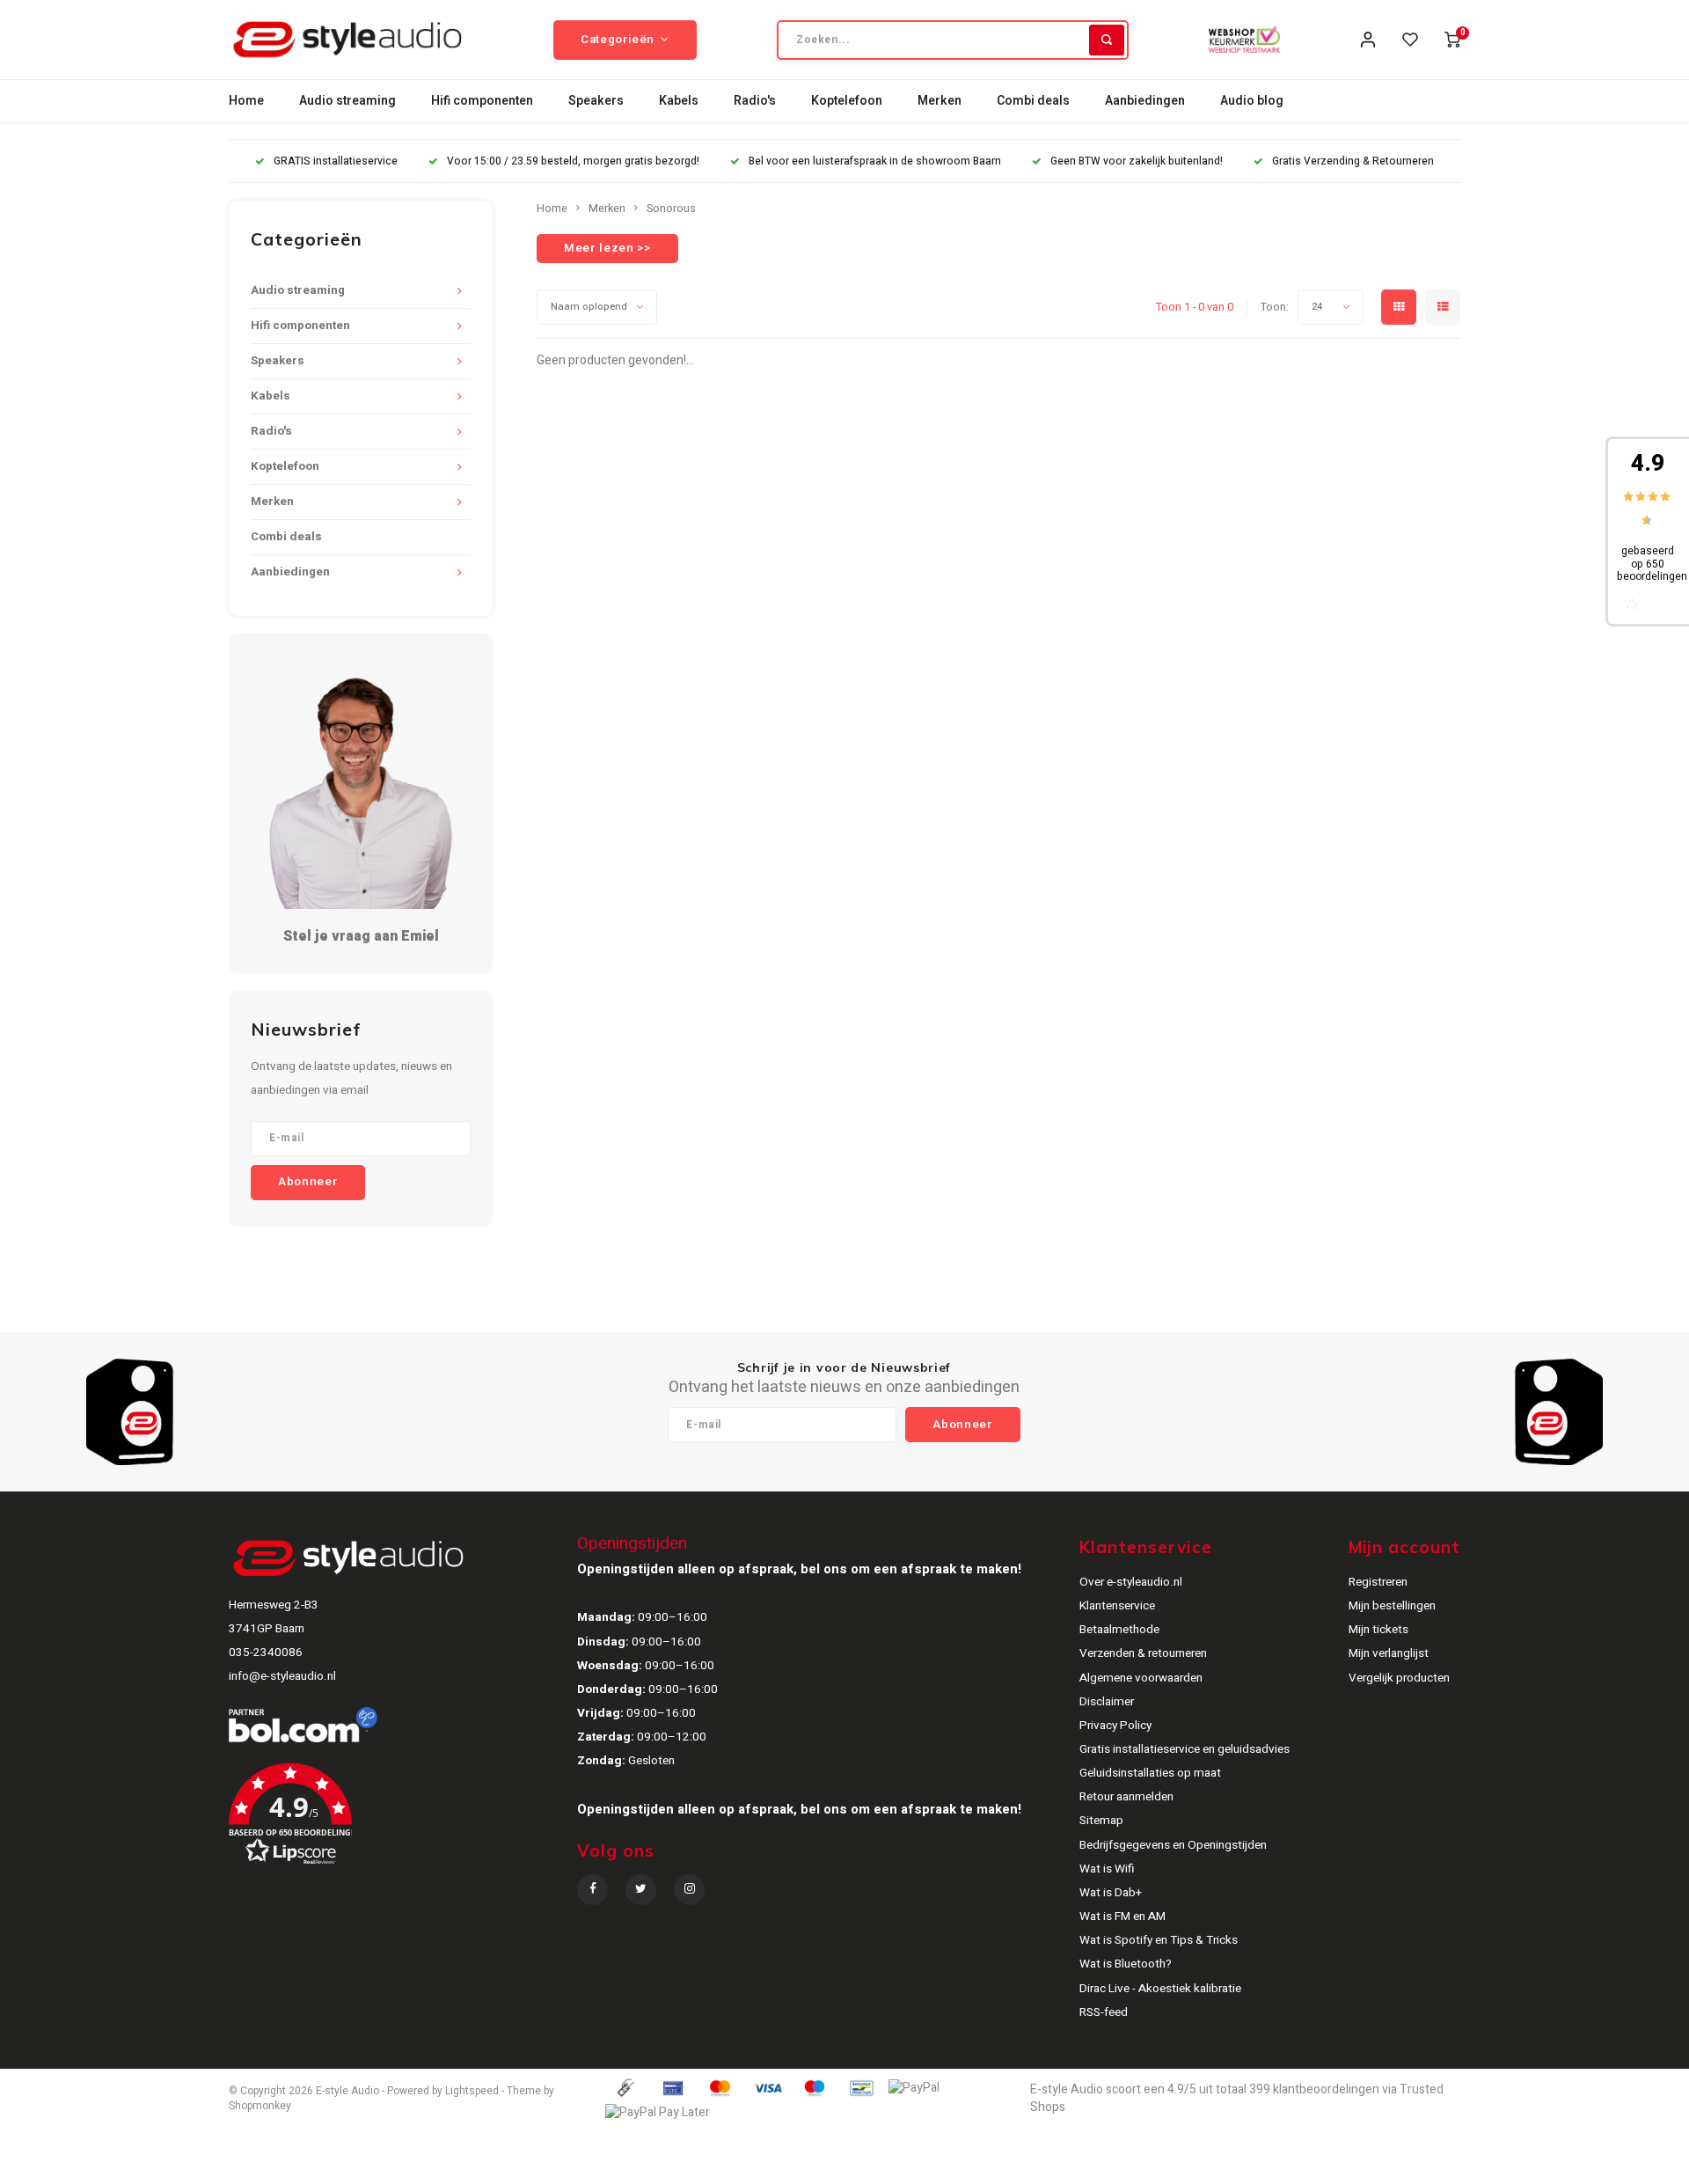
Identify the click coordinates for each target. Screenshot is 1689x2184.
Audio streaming (347, 101)
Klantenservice (1117, 1606)
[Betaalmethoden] (625, 2088)
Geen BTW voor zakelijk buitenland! (1137, 161)
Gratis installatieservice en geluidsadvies (1184, 1749)
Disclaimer (1107, 1702)
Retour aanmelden (1126, 1797)
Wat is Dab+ (1111, 1893)
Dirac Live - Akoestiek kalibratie (1160, 1989)
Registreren (1378, 1582)
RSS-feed (1104, 2012)
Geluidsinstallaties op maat (1150, 1773)
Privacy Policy (1115, 1726)
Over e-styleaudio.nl (1131, 1582)
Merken (940, 101)
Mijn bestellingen (1392, 1606)
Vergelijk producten (1399, 1678)
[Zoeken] (1107, 40)
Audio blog (1252, 101)
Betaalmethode (1119, 1630)
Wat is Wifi (1107, 1869)
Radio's (755, 101)
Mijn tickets (1378, 1630)
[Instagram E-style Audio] (689, 1890)
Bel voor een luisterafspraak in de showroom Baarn (875, 161)
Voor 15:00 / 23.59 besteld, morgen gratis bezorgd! (573, 161)
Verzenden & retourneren (1143, 1653)
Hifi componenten (482, 101)
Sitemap (1101, 1821)
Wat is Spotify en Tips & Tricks (1159, 1940)
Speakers (596, 101)
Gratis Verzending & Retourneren (1353, 161)
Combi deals (1033, 101)
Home (246, 101)
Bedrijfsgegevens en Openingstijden (1173, 1845)
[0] (1452, 40)
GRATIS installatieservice (336, 161)
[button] (401, 1820)
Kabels (679, 101)
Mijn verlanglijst (1389, 1653)
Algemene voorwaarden (1141, 1678)
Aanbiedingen (1145, 101)
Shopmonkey (260, 2106)
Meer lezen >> (607, 248)
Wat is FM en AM (1122, 1916)
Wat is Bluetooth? (1126, 1964)
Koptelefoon (847, 101)
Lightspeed (472, 2091)
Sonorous (671, 209)
